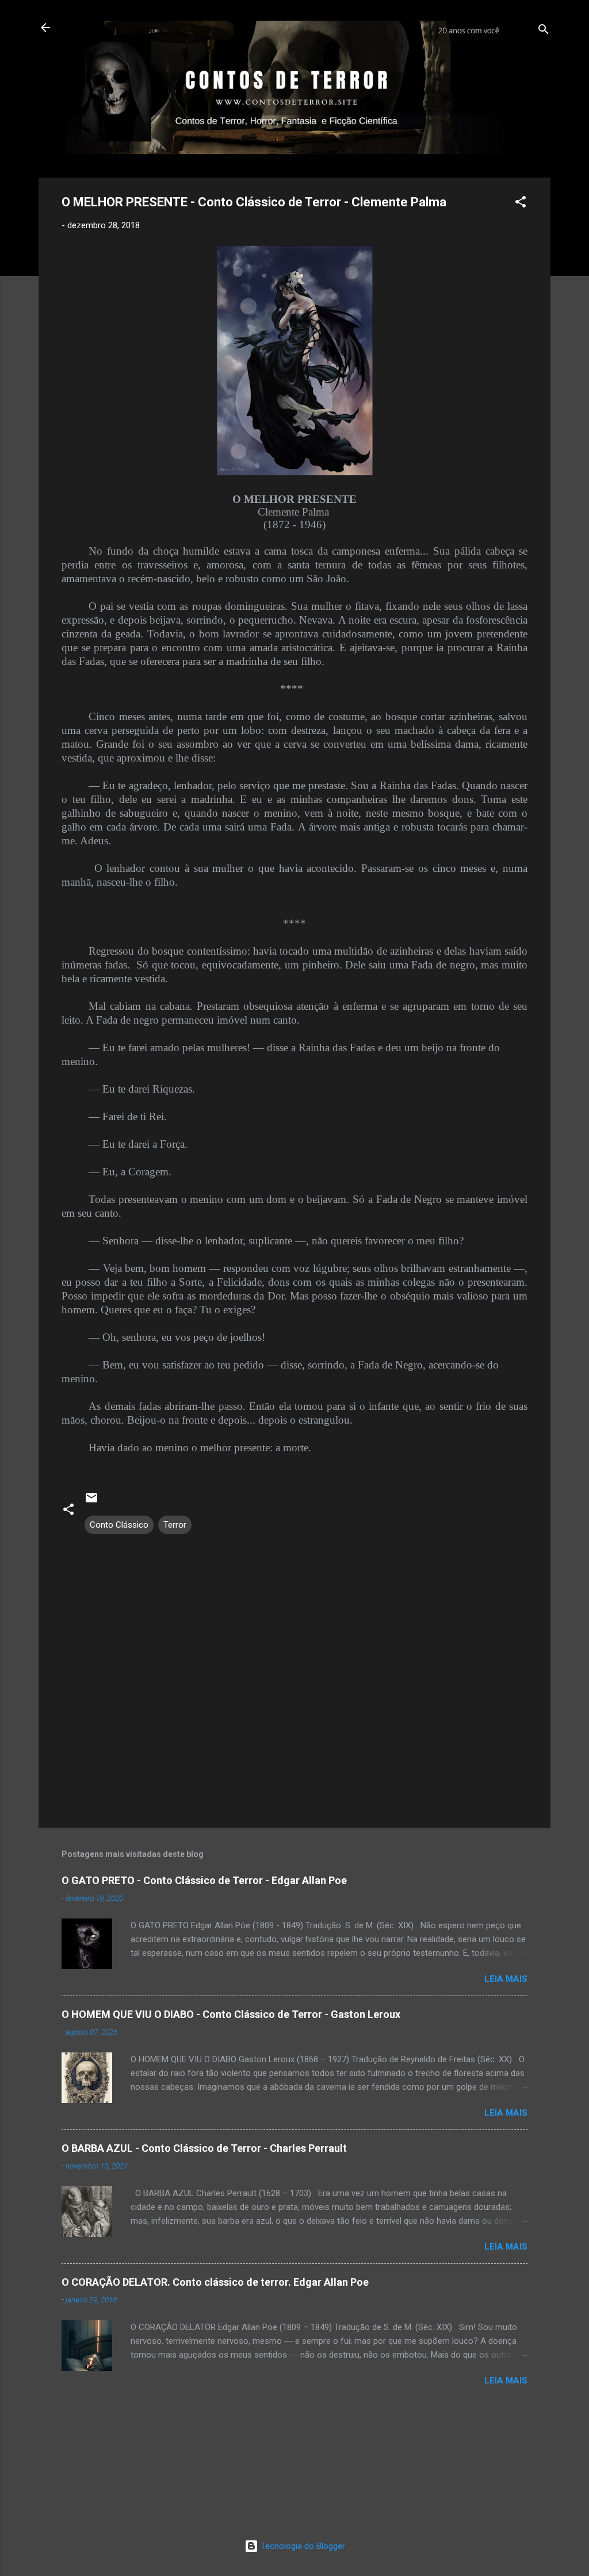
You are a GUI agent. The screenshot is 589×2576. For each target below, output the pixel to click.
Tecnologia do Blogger (302, 2546)
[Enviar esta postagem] (91, 1502)
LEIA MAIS (506, 1979)
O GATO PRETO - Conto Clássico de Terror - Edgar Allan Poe (204, 1880)
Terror (175, 1525)
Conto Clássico (119, 1525)
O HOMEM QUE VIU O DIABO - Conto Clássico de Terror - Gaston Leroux (231, 2014)
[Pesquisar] (544, 31)
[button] (521, 204)
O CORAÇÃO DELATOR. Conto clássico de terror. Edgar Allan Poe (215, 2282)
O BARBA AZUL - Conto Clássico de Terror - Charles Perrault (204, 2148)
